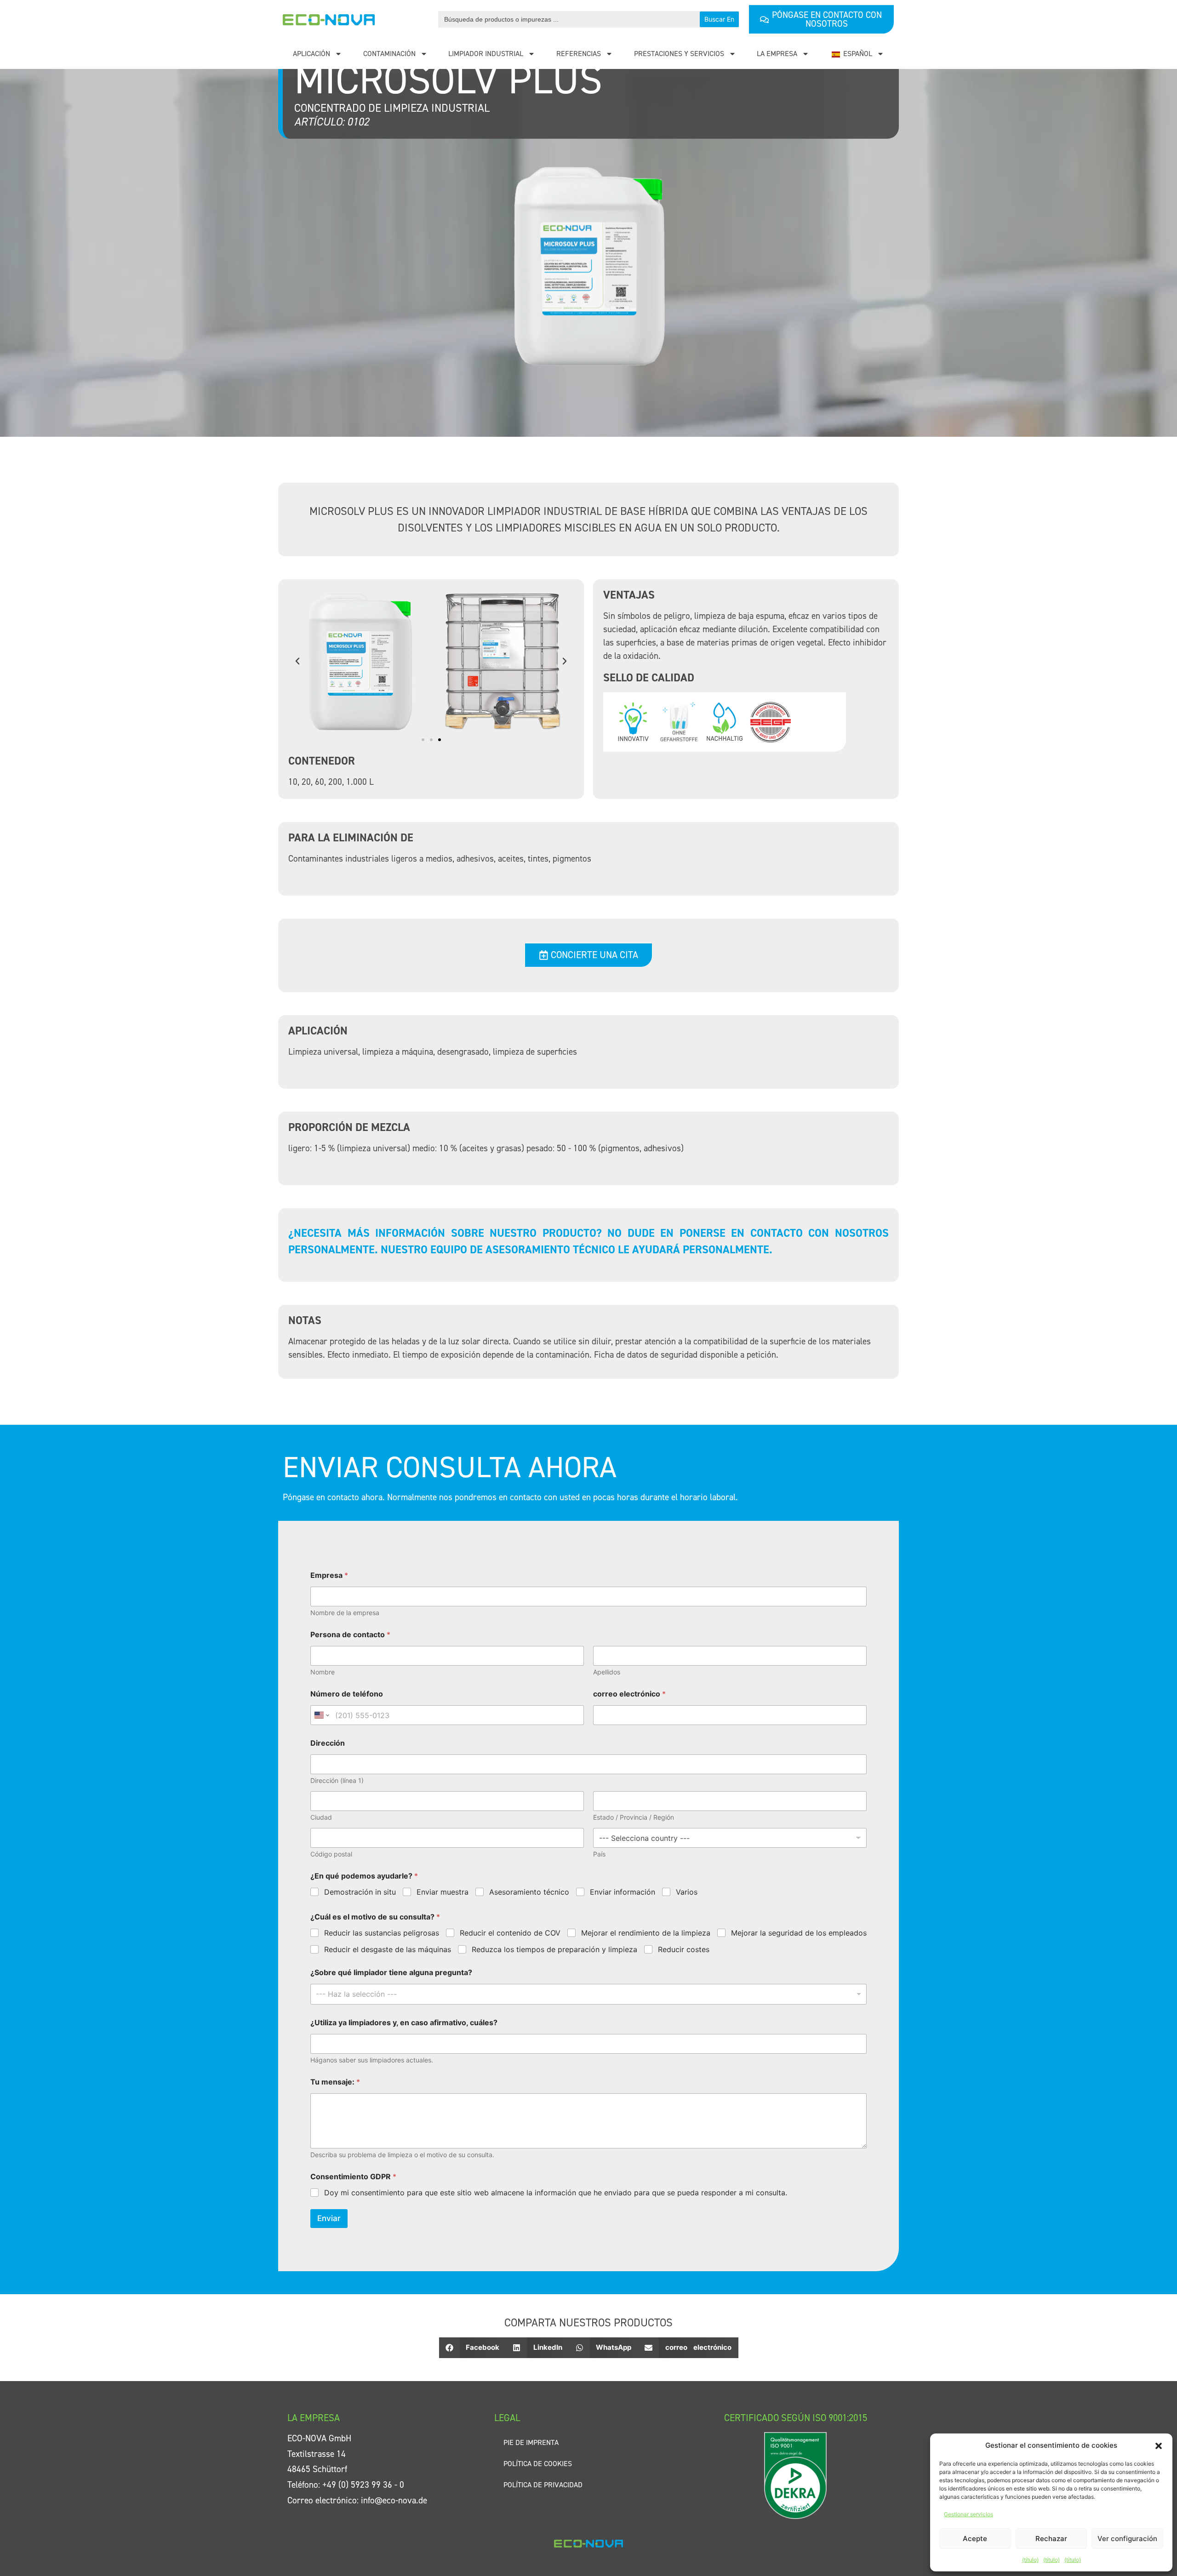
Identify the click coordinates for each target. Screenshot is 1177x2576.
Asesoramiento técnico (529, 1892)
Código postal (331, 1854)
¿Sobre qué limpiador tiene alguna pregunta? (391, 1973)
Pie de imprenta (531, 2442)
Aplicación (311, 54)
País (599, 1854)
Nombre (323, 1672)
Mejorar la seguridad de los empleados (799, 1933)
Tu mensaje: (335, 2082)
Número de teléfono (347, 1694)
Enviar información (623, 1892)
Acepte (975, 2539)
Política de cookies (538, 2464)
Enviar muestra (443, 1892)
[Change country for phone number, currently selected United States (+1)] (321, 1715)
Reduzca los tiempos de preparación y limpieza (554, 1949)
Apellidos (607, 1672)
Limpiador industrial (486, 54)
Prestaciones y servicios (679, 54)
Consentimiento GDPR (353, 2177)
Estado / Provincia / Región (634, 1817)
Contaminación (389, 54)
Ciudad (321, 1817)
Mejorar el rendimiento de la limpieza (646, 1933)
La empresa (777, 54)
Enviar (329, 2218)
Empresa (329, 1575)
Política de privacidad (543, 2485)
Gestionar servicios (968, 2514)
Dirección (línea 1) (337, 1780)
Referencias (579, 54)
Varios (687, 1892)
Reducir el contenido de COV (510, 1933)
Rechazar (1051, 2539)
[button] (1159, 2445)
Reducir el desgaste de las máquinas (388, 1949)
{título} (1030, 2560)
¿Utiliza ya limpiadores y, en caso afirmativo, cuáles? (404, 2023)
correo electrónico (629, 1694)
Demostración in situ (360, 1892)
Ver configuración (1127, 2539)
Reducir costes (684, 1949)
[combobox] (588, 1994)
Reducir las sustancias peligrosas (382, 1933)
